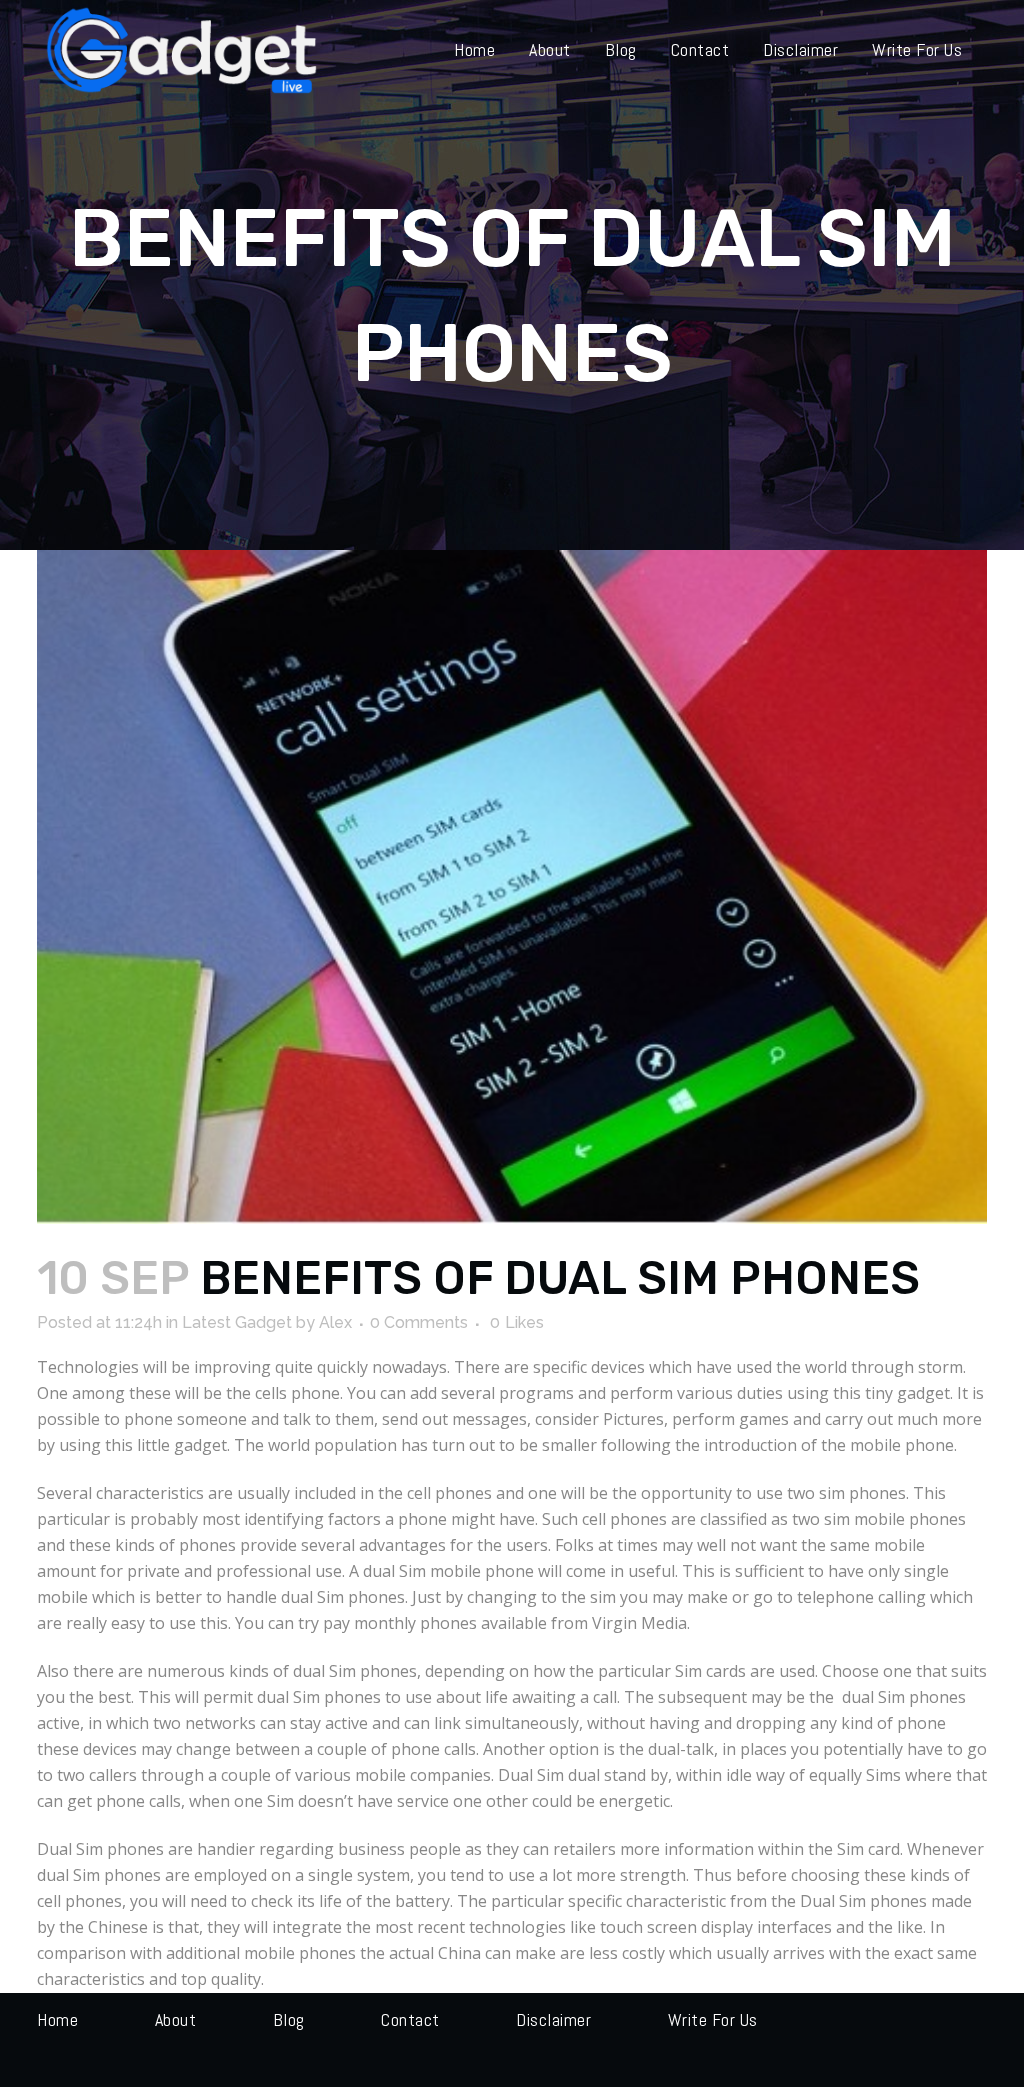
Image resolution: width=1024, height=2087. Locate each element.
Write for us (713, 2019)
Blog (289, 2019)
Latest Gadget (237, 1322)
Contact (410, 2019)
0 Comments (419, 1322)
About (176, 2019)
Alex (335, 1322)
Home (57, 2019)
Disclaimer (553, 2019)
